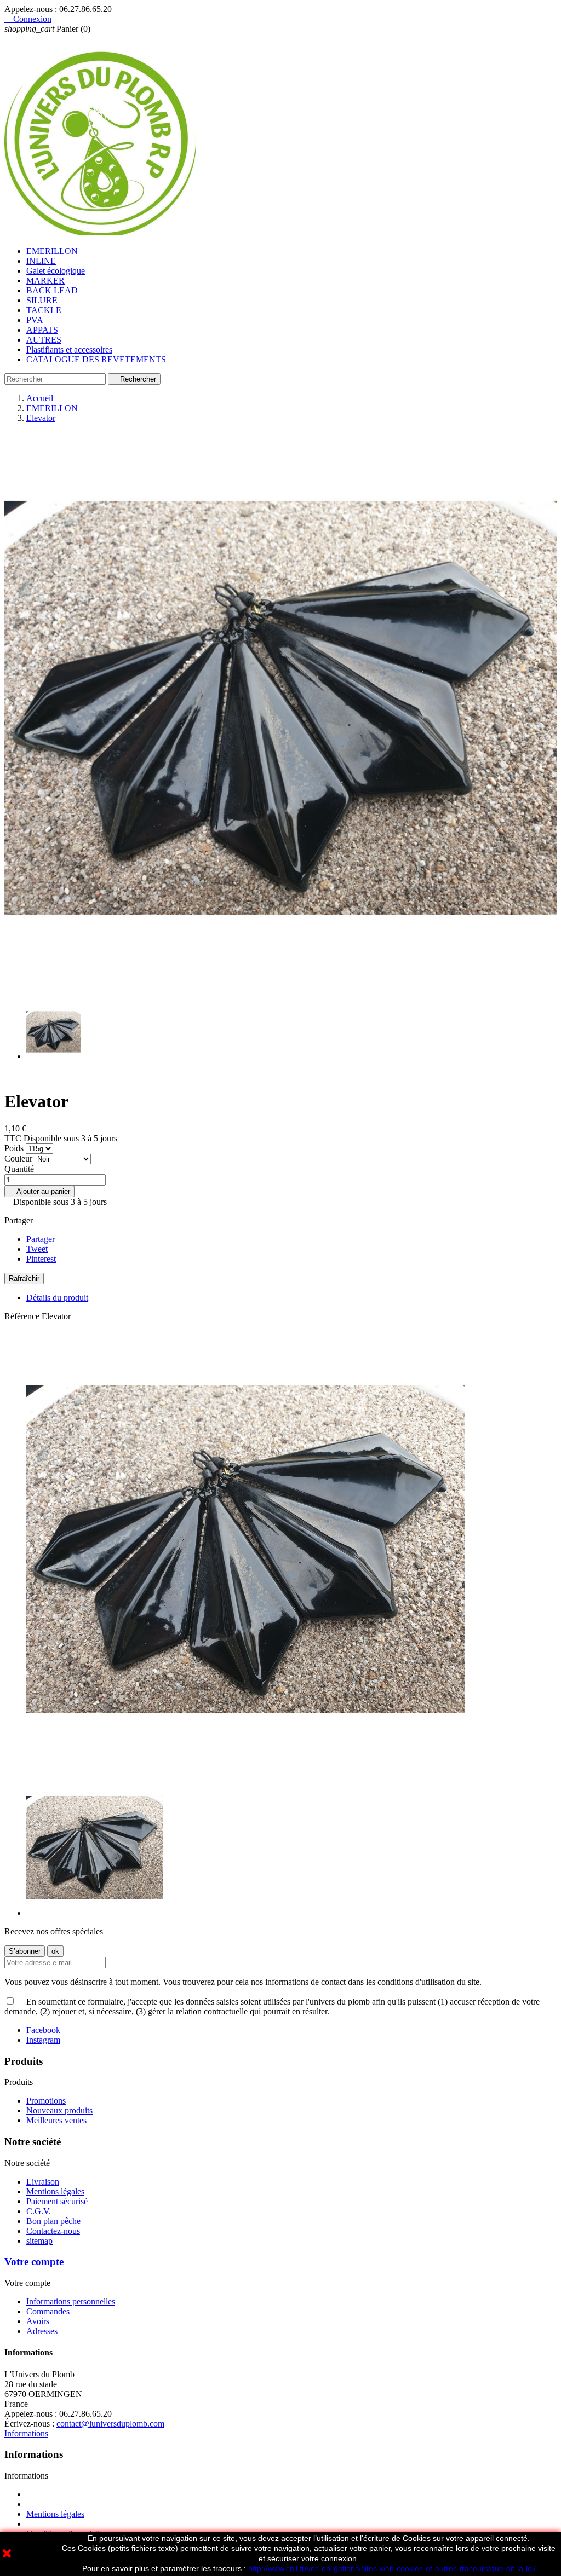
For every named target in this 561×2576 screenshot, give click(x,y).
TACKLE (44, 310)
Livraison (43, 2182)
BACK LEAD (52, 290)
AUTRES (44, 340)
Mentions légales (55, 2191)
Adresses (42, 2331)
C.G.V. (39, 2211)
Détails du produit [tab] (57, 1298)
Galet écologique (56, 271)
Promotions (46, 2101)
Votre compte (34, 2262)
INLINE (41, 261)
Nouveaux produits (59, 2110)
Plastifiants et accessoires (69, 350)
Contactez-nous (53, 2231)
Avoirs (38, 2321)
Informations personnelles (71, 2301)
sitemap (39, 2241)
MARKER (45, 281)
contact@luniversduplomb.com (110, 2424)
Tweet (37, 1249)
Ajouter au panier (39, 1191)
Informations (26, 2433)
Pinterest (41, 1259)
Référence (23, 1316)
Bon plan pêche (53, 2221)
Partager (41, 1239)
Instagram (43, 2040)
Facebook (43, 2030)
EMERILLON (52, 251)
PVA (35, 320)
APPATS (42, 330)
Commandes (48, 2311)
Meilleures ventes (56, 2120)
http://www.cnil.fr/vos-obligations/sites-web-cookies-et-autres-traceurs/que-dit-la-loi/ (392, 2568)
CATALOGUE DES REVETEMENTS (96, 359)
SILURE (42, 300)
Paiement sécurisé (57, 2201)
